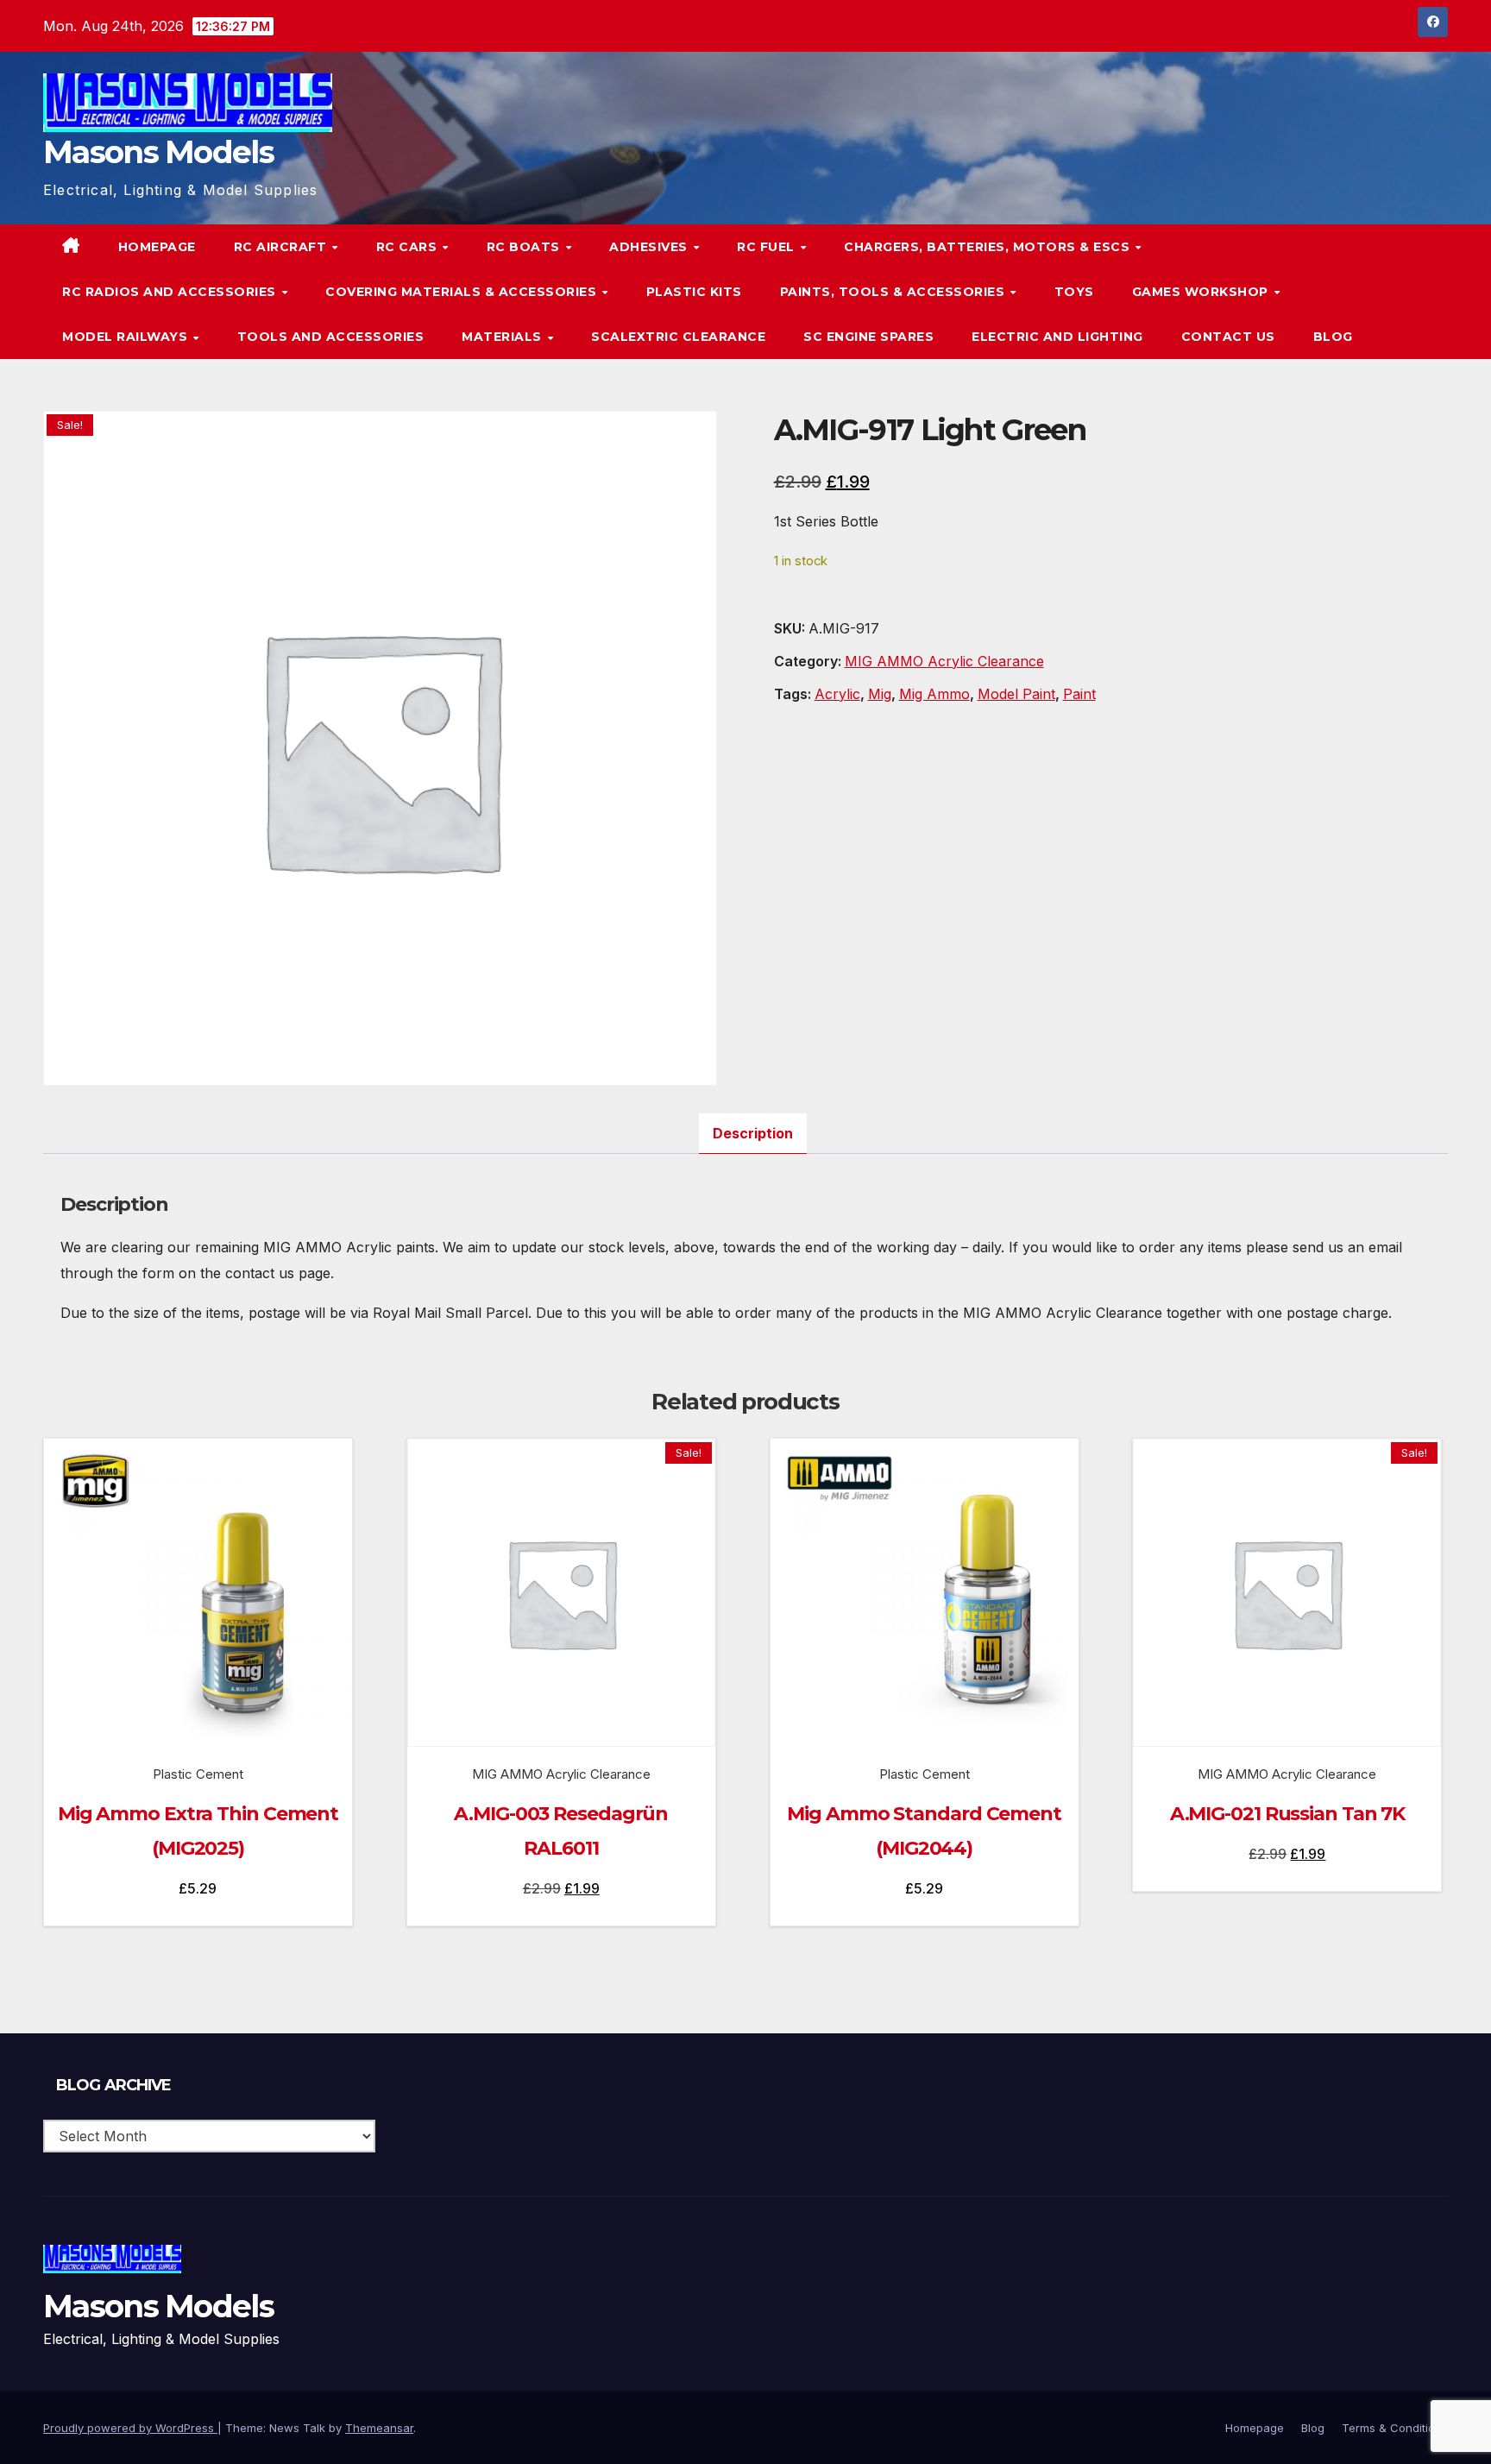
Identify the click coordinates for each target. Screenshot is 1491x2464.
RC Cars (409, 247)
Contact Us (1228, 337)
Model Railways (127, 337)
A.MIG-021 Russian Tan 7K (1288, 1814)
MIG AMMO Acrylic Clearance (944, 661)
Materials (503, 337)
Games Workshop (1202, 292)
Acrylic (837, 694)
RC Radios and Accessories (171, 292)
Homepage (157, 247)
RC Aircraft (282, 247)
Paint (1079, 694)
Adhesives (650, 247)
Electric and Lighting (1057, 337)
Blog (1333, 337)
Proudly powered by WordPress (130, 2428)
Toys (1074, 292)
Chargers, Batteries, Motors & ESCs (989, 247)
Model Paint (1016, 694)
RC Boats (525, 247)
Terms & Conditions (1395, 2428)
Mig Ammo (934, 694)
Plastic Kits (694, 292)
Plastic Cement (198, 1774)
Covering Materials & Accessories (463, 292)
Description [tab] (753, 1133)
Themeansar (379, 2428)
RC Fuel (768, 247)
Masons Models (158, 152)
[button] (1400, 292)
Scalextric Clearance (678, 337)
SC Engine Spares (868, 337)
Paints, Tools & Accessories (894, 292)
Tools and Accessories (331, 337)
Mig (880, 694)
